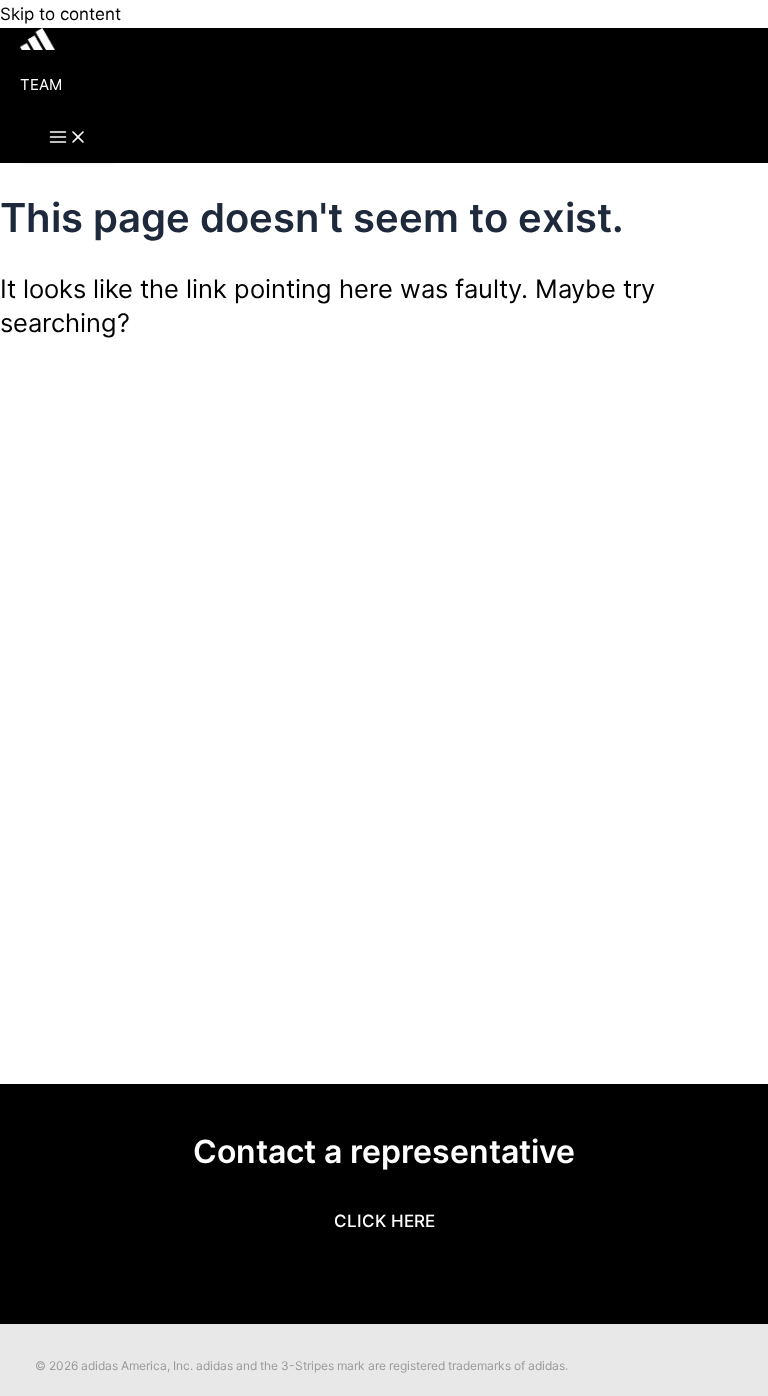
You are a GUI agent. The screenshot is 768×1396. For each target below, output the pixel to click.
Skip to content (60, 14)
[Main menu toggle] (68, 138)
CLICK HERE (384, 1221)
